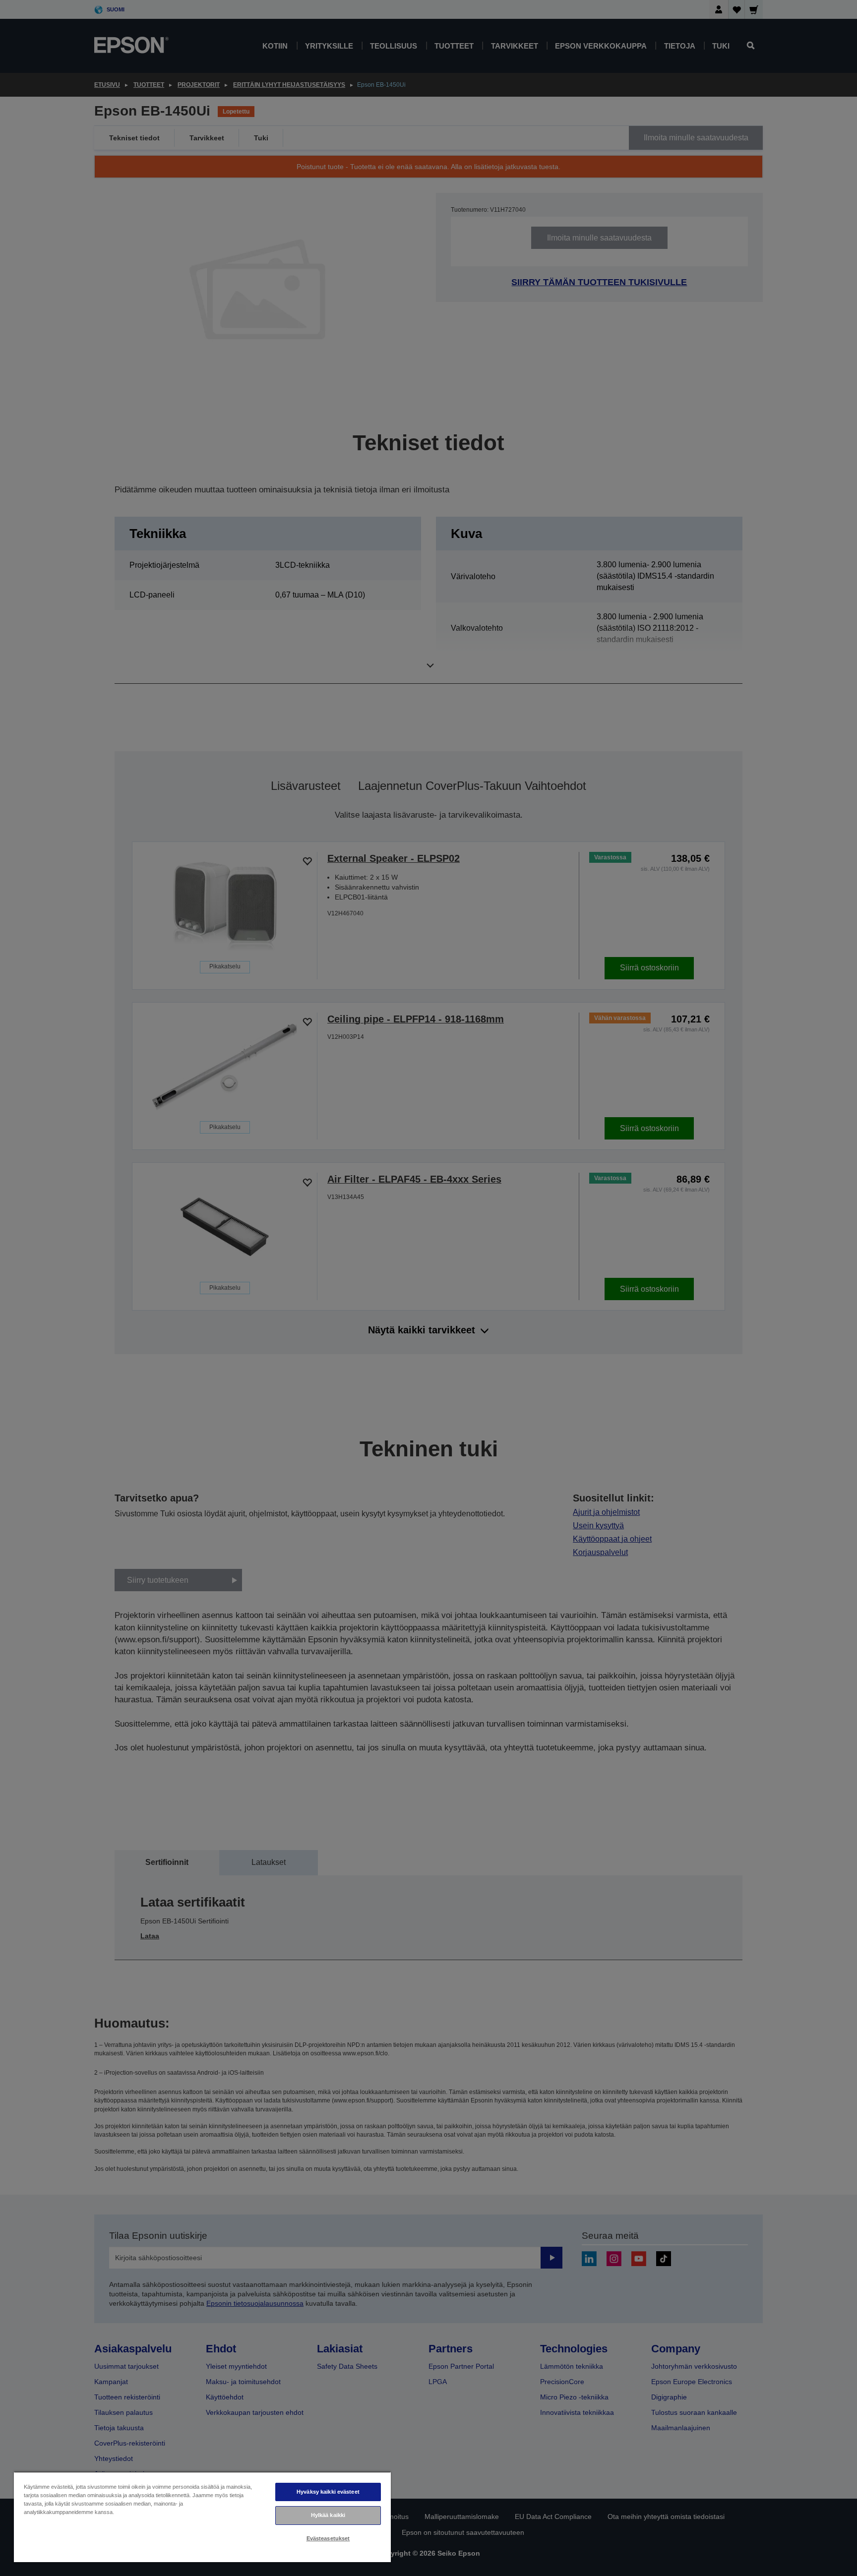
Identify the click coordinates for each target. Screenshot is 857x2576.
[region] (202, 2517)
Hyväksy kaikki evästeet (328, 2492)
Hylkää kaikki (328, 2515)
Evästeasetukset (328, 2538)
